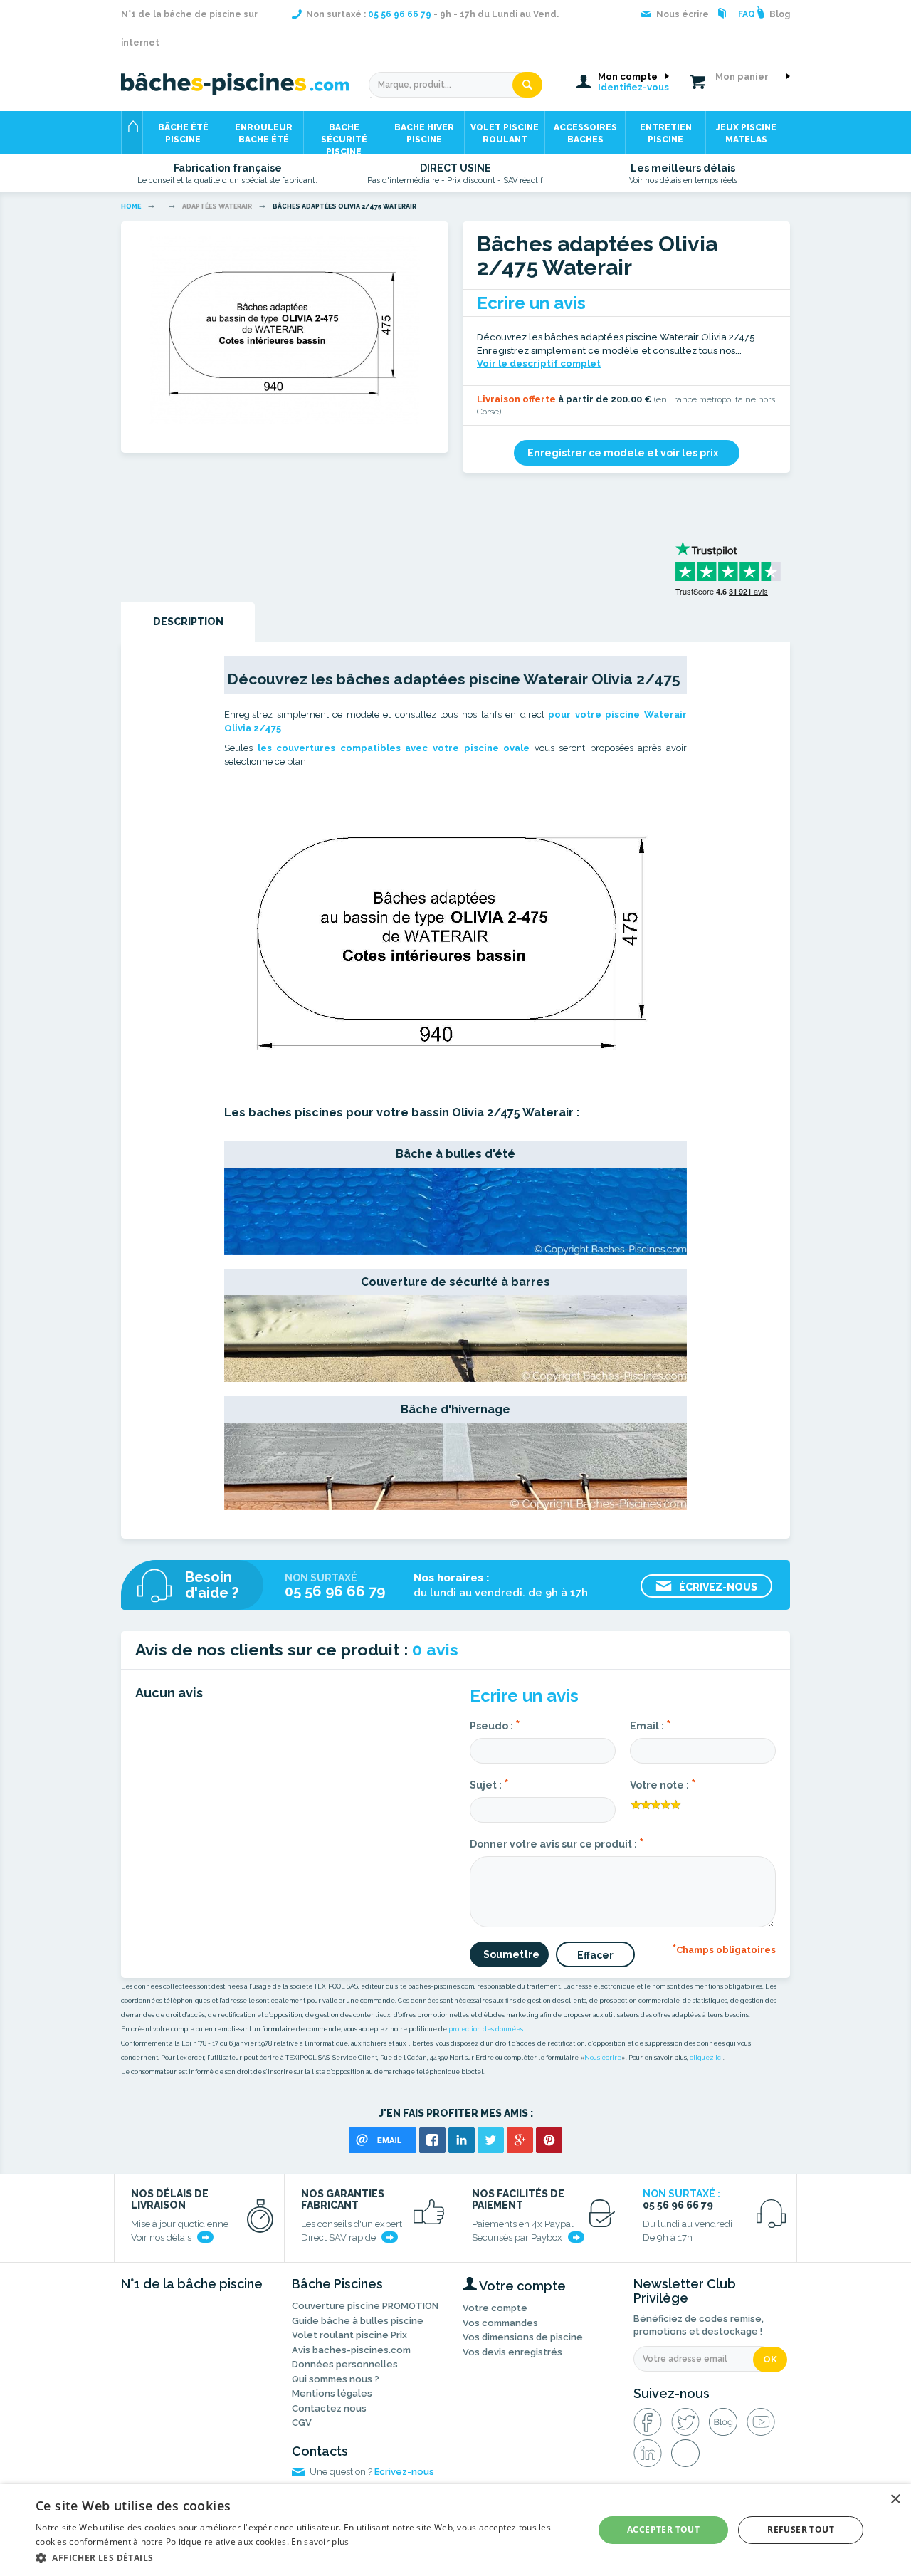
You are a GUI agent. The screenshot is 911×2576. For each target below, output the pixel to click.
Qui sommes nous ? (336, 2379)
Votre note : (663, 1784)
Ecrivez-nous (404, 2472)
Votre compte (495, 2308)
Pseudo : (495, 1724)
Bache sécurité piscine (344, 138)
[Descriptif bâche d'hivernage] (455, 1465)
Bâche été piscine (183, 133)
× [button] (895, 2499)
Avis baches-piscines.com (351, 2350)
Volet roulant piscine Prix (349, 2335)
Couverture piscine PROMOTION (365, 2306)
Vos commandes (500, 2323)
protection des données (486, 2029)
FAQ (747, 14)
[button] (306, 2557)
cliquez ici (706, 2058)
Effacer (595, 1955)
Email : (651, 1724)
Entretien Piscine (666, 133)
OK (770, 2359)
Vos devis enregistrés (512, 2352)
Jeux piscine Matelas (746, 133)
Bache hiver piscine (424, 133)
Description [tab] (188, 622)
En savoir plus (320, 2541)
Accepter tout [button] (663, 2529)
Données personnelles (345, 2364)
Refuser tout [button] (801, 2529)
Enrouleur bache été (264, 133)
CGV (302, 2423)
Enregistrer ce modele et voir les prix (623, 453)
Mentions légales (332, 2393)
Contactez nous (329, 2408)
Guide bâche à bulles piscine (358, 2321)
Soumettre (511, 1954)
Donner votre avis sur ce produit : (557, 1843)
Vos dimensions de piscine (523, 2337)
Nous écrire (603, 2058)
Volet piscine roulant (505, 133)
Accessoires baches (585, 133)
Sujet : (489, 1784)
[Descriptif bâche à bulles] (455, 1210)
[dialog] (455, 2530)
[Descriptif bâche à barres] (455, 1338)
